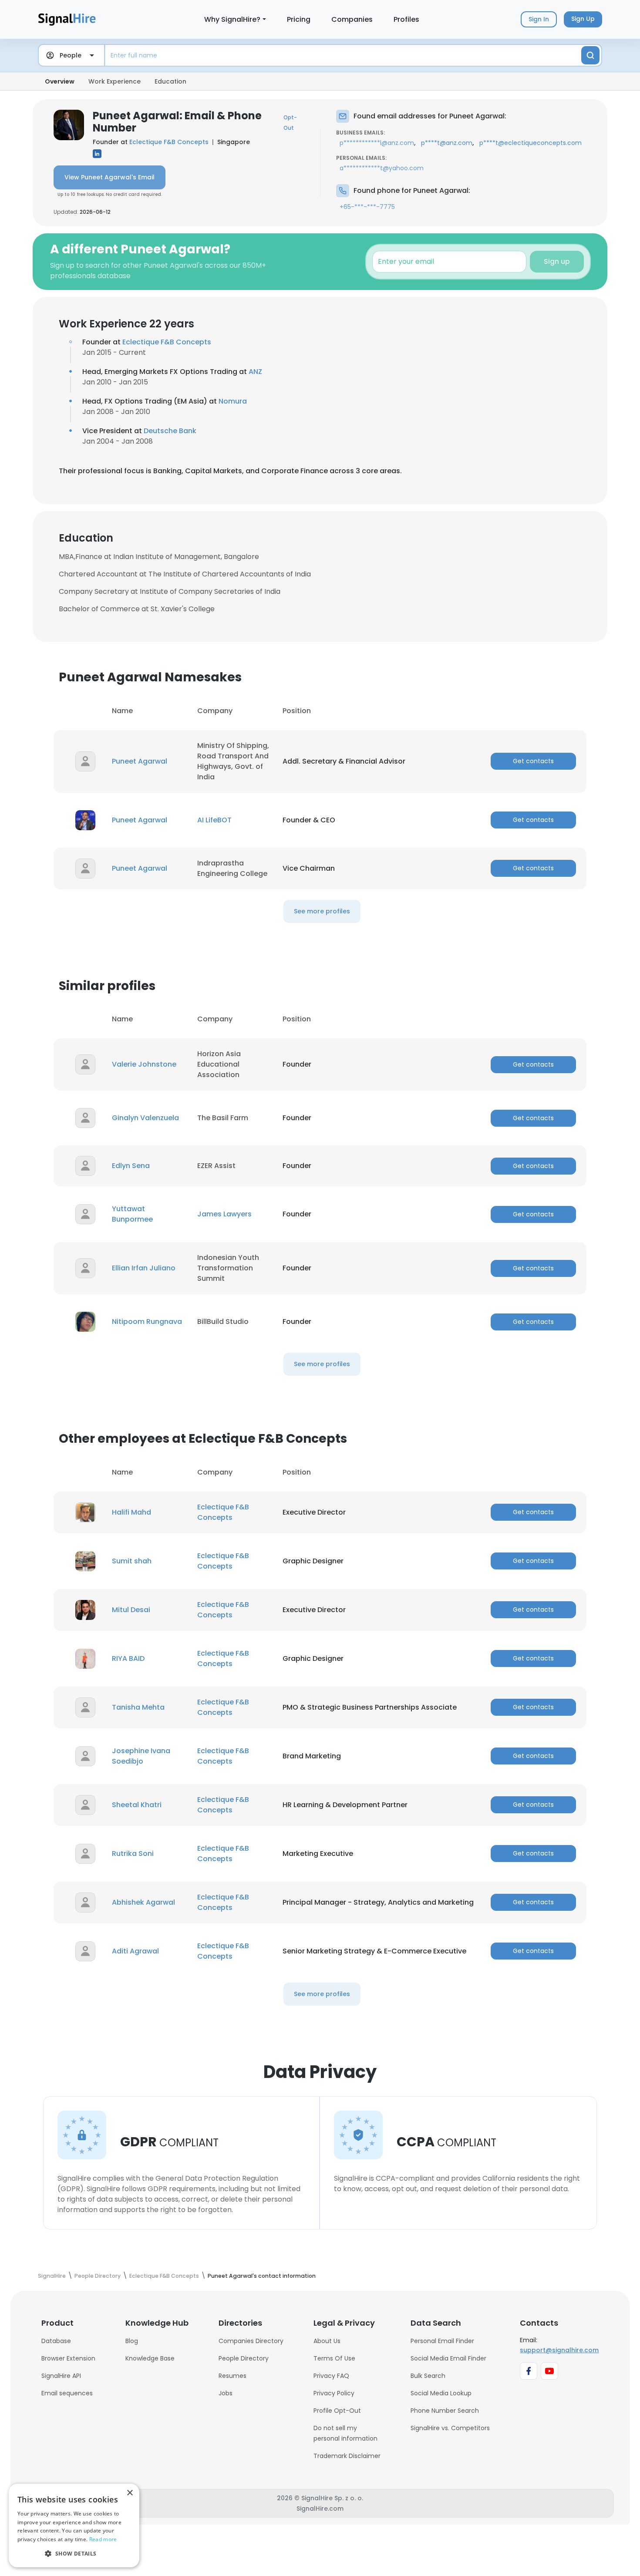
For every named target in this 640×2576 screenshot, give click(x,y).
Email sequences (67, 2393)
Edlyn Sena (131, 1166)
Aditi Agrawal (135, 1951)
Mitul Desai (131, 1610)
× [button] (130, 2493)
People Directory (244, 2358)
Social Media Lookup (441, 2393)
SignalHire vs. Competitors (450, 2428)
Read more (103, 2539)
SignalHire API (61, 2376)
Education (170, 81)
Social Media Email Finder (448, 2358)
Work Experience (115, 81)
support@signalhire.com (559, 2350)
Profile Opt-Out (337, 2411)
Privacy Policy (334, 2393)
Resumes (232, 2376)
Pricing (299, 19)
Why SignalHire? (232, 19)
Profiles (406, 19)
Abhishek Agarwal (143, 1902)
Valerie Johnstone (144, 1064)
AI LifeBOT (214, 820)
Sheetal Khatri (137, 1805)
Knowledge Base (150, 2358)
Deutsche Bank (170, 431)
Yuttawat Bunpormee (132, 1214)
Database (56, 2341)
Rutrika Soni (133, 1854)
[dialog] (74, 2525)
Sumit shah (132, 1561)
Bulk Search (428, 2376)
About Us (327, 2341)
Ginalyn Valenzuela (145, 1118)
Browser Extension (68, 2358)
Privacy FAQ (331, 2376)
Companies (352, 19)
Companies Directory (251, 2341)
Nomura (233, 401)
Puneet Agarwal (140, 761)
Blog (132, 2341)
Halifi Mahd (131, 1512)
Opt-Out (290, 123)
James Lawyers (224, 1214)
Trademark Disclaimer (347, 2456)
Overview (60, 81)
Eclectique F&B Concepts (169, 142)
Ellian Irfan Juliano (144, 1268)
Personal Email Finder (442, 2341)
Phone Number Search (445, 2411)
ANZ (255, 372)
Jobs (226, 2393)
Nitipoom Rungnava (147, 1322)
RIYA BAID (128, 1658)
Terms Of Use (334, 2358)
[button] (74, 2553)
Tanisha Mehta (138, 1707)
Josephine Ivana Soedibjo (141, 1756)
